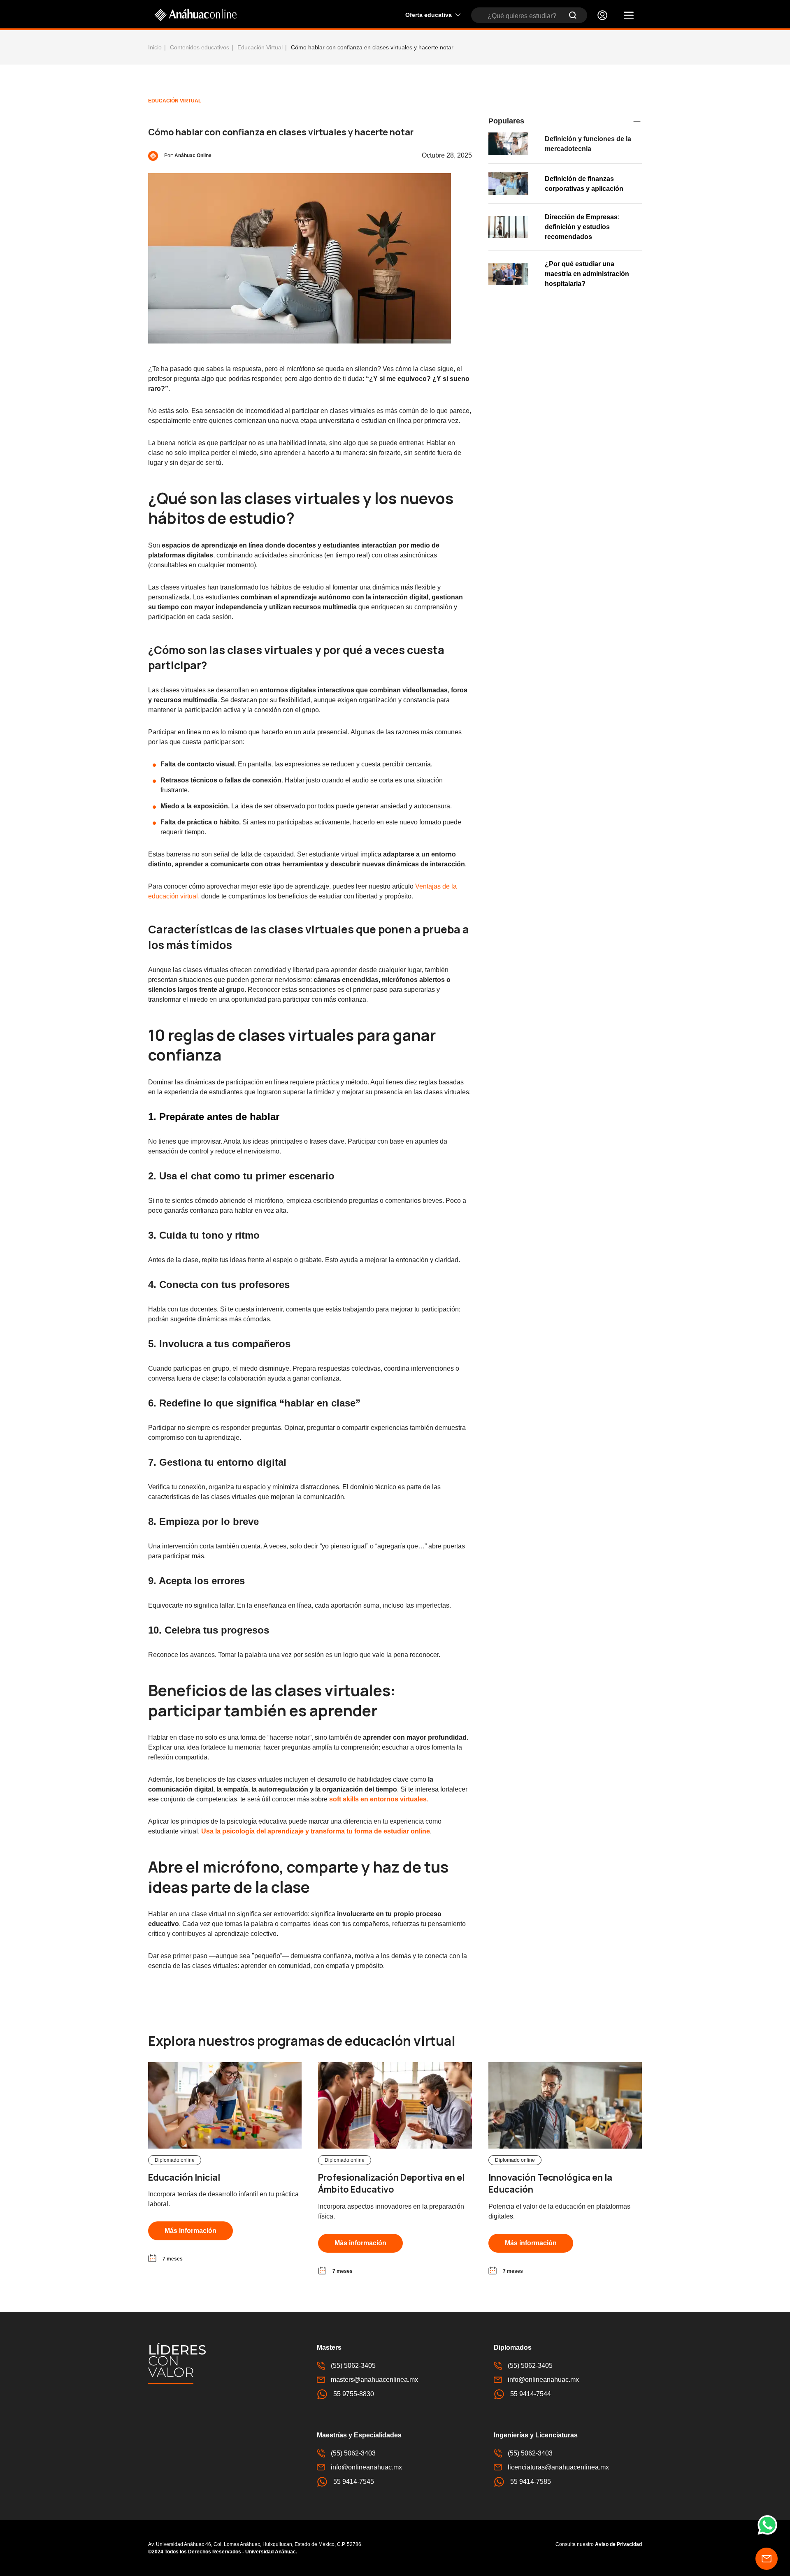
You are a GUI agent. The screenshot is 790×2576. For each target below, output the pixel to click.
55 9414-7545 (354, 2482)
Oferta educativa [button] (429, 15)
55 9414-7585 (531, 2482)
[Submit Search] (573, 15)
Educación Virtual (260, 47)
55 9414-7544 (531, 2394)
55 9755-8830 (354, 2394)
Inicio (155, 47)
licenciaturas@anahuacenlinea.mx (558, 2467)
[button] (629, 15)
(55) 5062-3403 (353, 2453)
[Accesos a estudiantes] (602, 15)
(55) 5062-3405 (353, 2366)
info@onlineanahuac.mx (543, 2380)
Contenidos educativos (200, 47)
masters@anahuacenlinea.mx (374, 2380)
